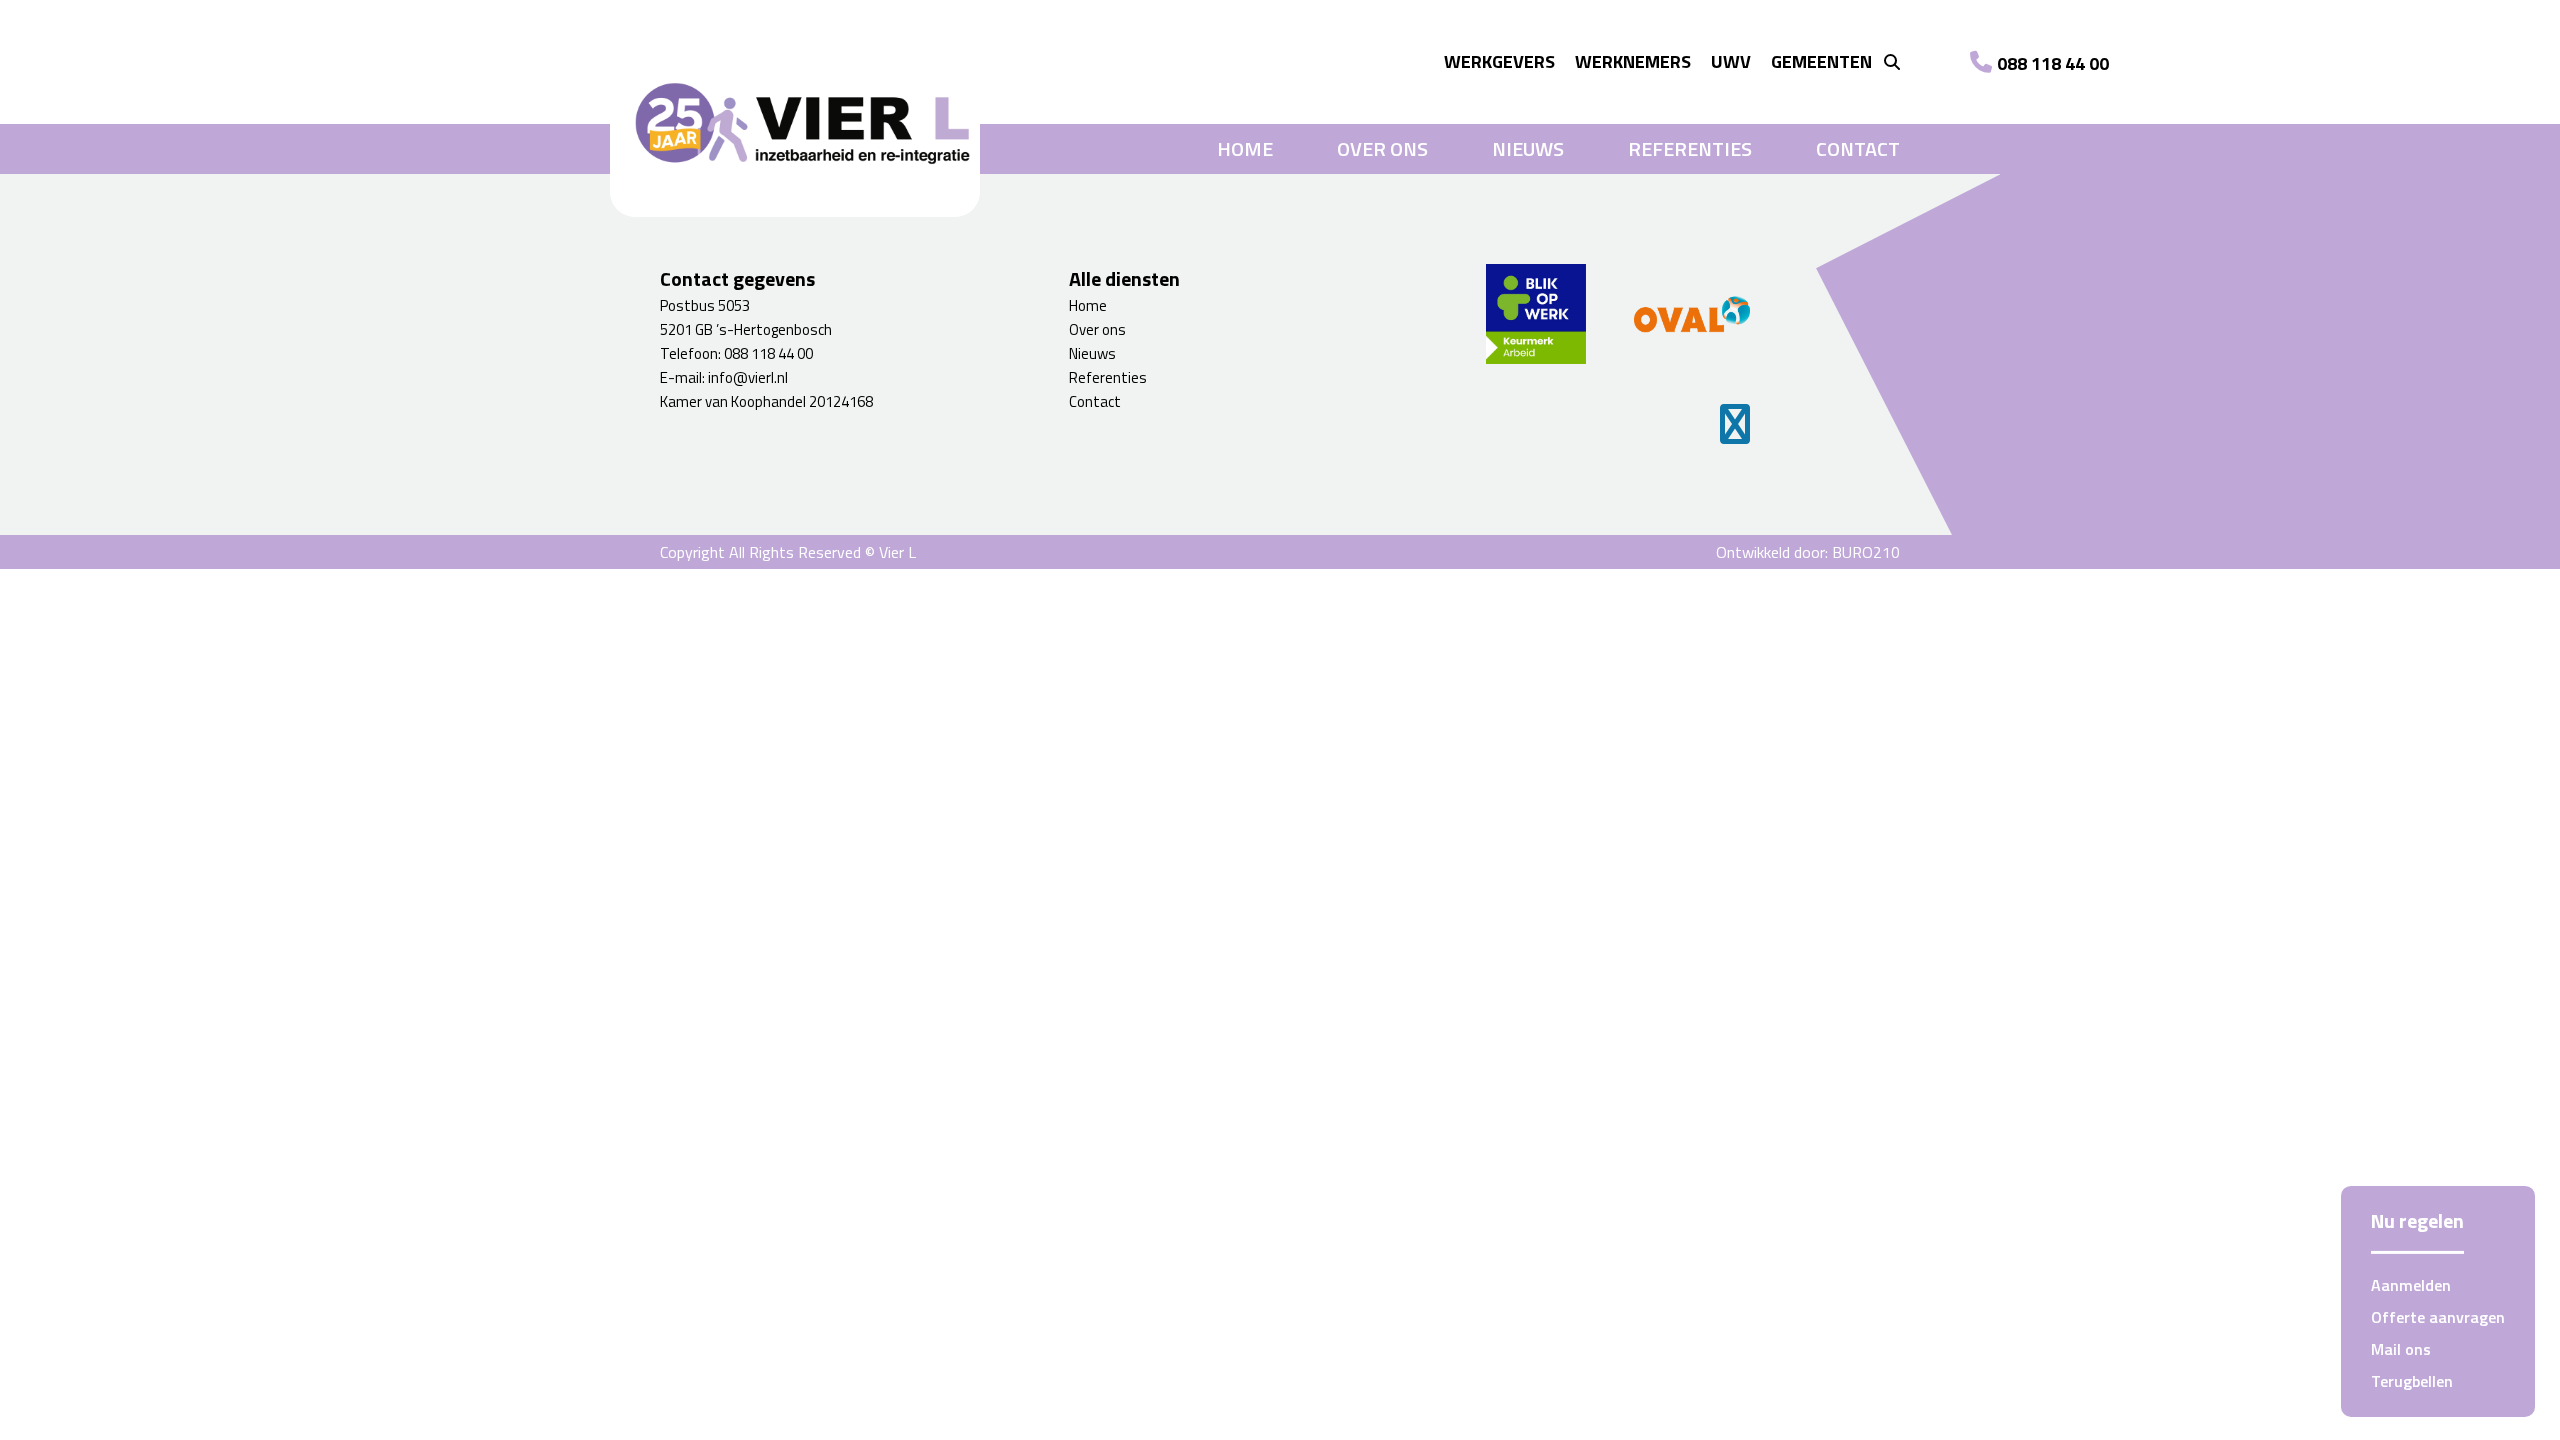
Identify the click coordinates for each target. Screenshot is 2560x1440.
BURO (1866, 552)
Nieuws (1528, 149)
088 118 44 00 (2053, 63)
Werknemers (1633, 61)
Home (1245, 149)
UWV (1731, 61)
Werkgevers (1499, 61)
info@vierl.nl (748, 377)
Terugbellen (2412, 1381)
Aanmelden (2411, 1285)
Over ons (1382, 149)
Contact (1858, 149)
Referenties (1690, 149)
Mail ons (2401, 1349)
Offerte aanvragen (2438, 1317)
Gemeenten (1821, 61)
